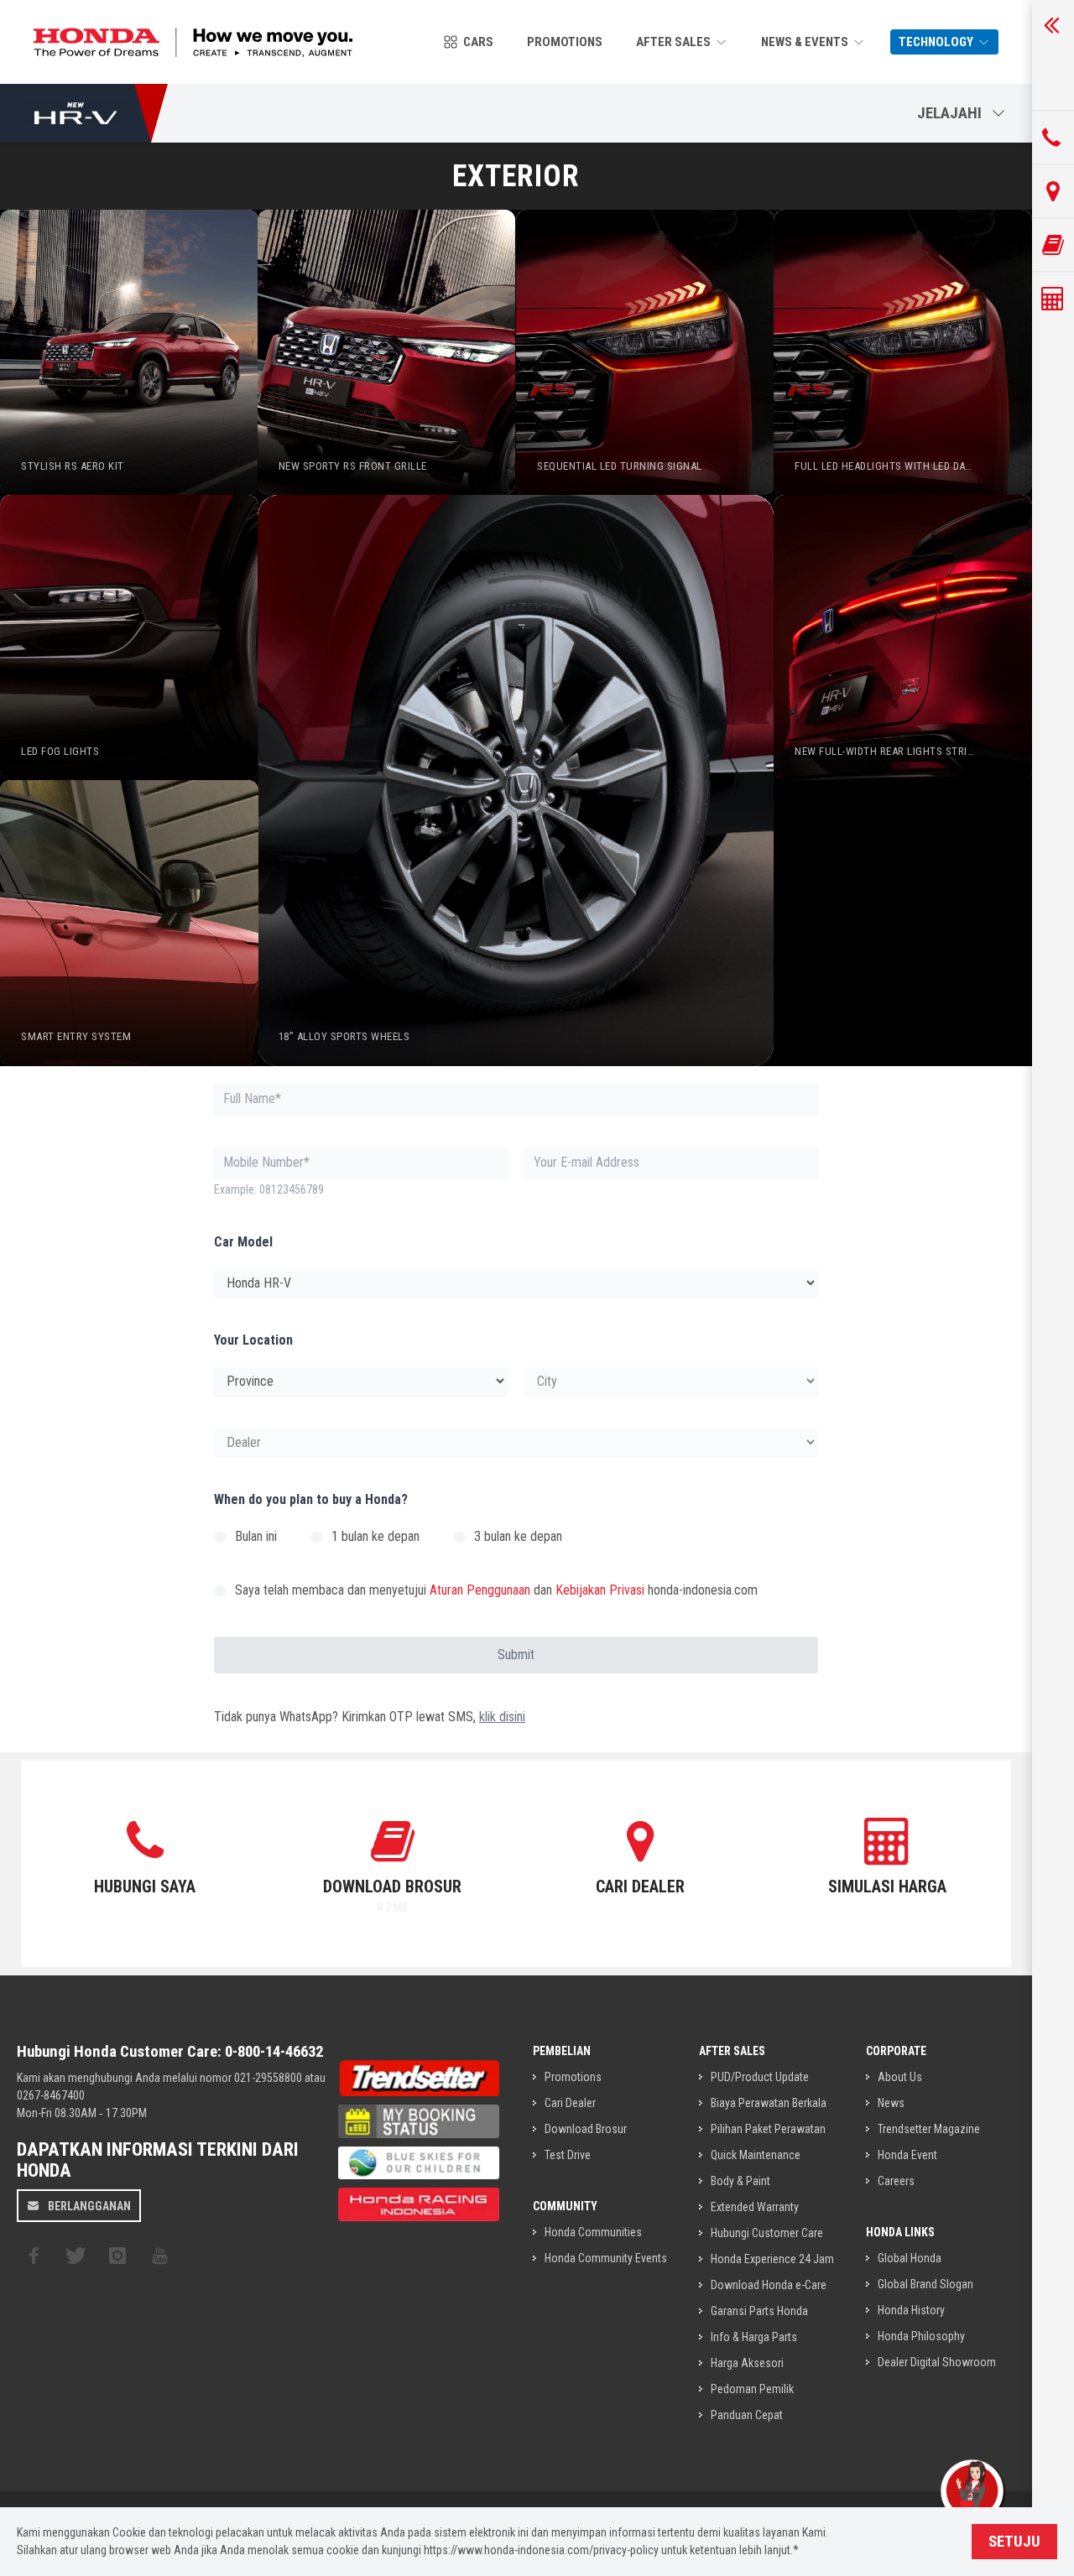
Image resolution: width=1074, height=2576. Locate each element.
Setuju (1014, 2542)
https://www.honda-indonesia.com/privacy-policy (541, 2550)
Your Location (253, 1340)
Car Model (243, 1242)
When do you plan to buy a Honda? (311, 1499)
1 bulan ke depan (375, 1536)
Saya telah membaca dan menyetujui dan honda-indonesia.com (496, 1590)
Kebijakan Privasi (600, 1590)
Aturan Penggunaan (480, 1590)
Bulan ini (256, 1536)
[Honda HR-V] (76, 113)
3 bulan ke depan (518, 1536)
